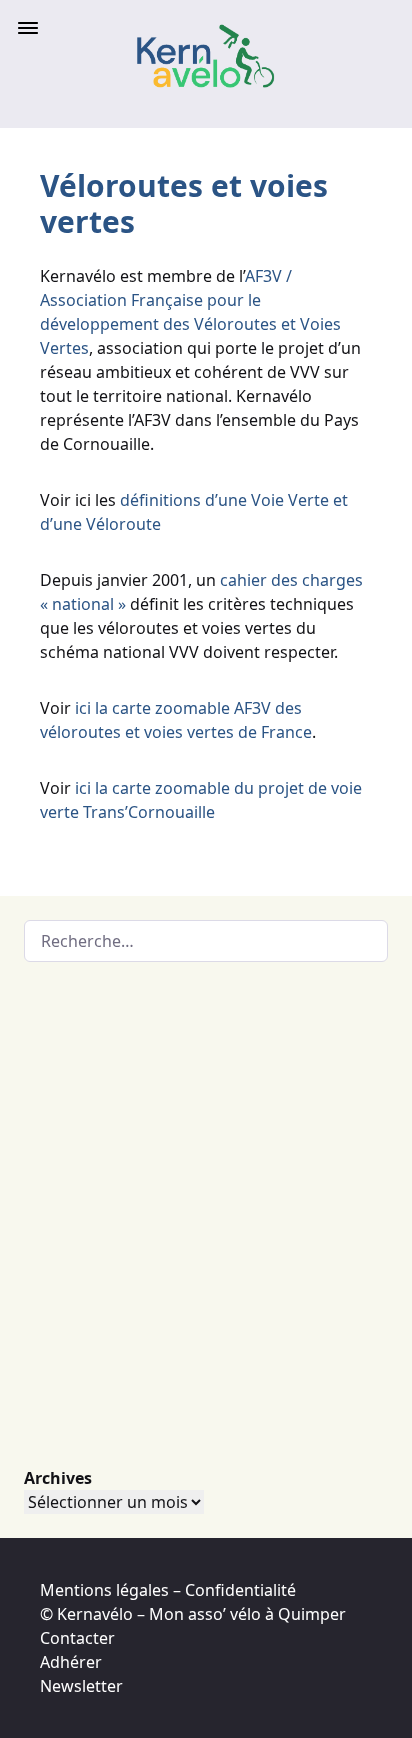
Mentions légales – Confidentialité (168, 1590)
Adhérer (71, 1662)
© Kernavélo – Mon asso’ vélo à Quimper (193, 1614)
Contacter (77, 1638)
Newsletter (81, 1686)
